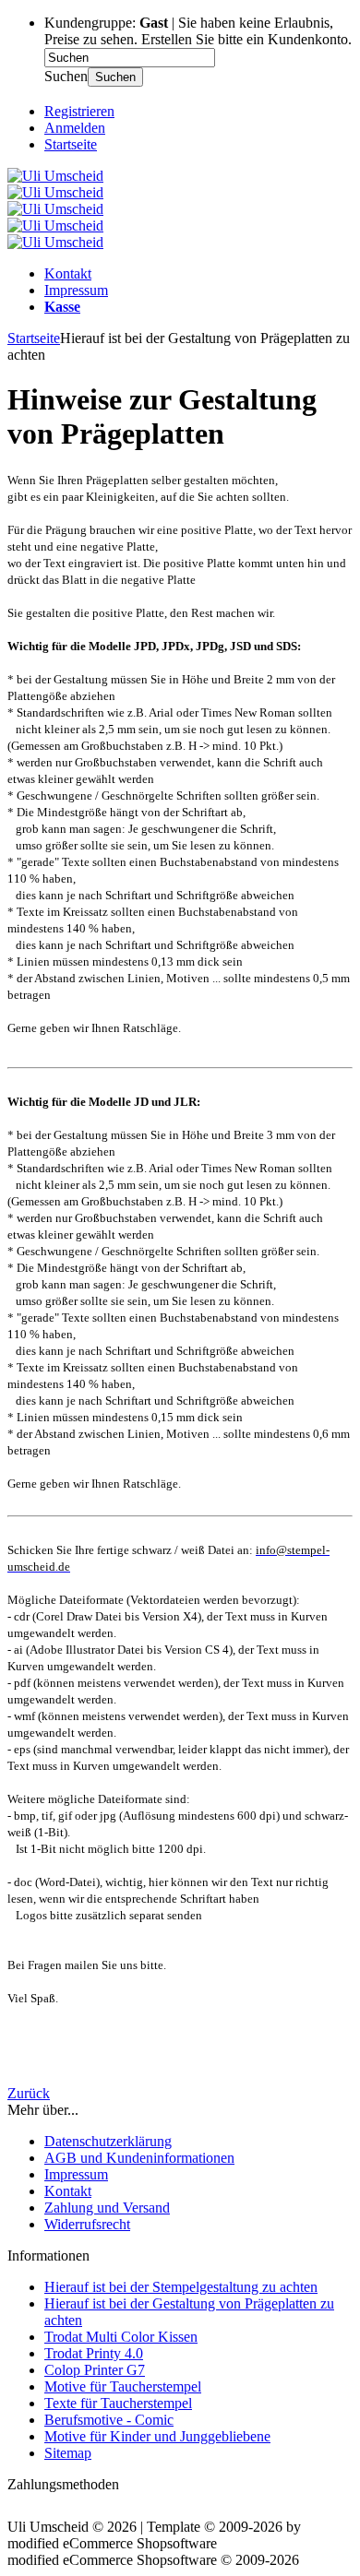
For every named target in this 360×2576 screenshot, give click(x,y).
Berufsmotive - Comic (109, 2420)
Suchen (115, 77)
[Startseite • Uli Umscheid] (55, 176)
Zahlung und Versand (107, 2208)
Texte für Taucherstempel (118, 2403)
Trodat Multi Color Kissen (121, 2337)
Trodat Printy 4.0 (94, 2353)
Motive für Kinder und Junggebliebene (157, 2436)
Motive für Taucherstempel (123, 2386)
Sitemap (68, 2453)
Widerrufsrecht (87, 2224)
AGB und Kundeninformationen (139, 2158)
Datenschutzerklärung (108, 2141)
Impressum (76, 290)
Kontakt (68, 273)
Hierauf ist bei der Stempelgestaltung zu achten (181, 2287)
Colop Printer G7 (95, 2370)
